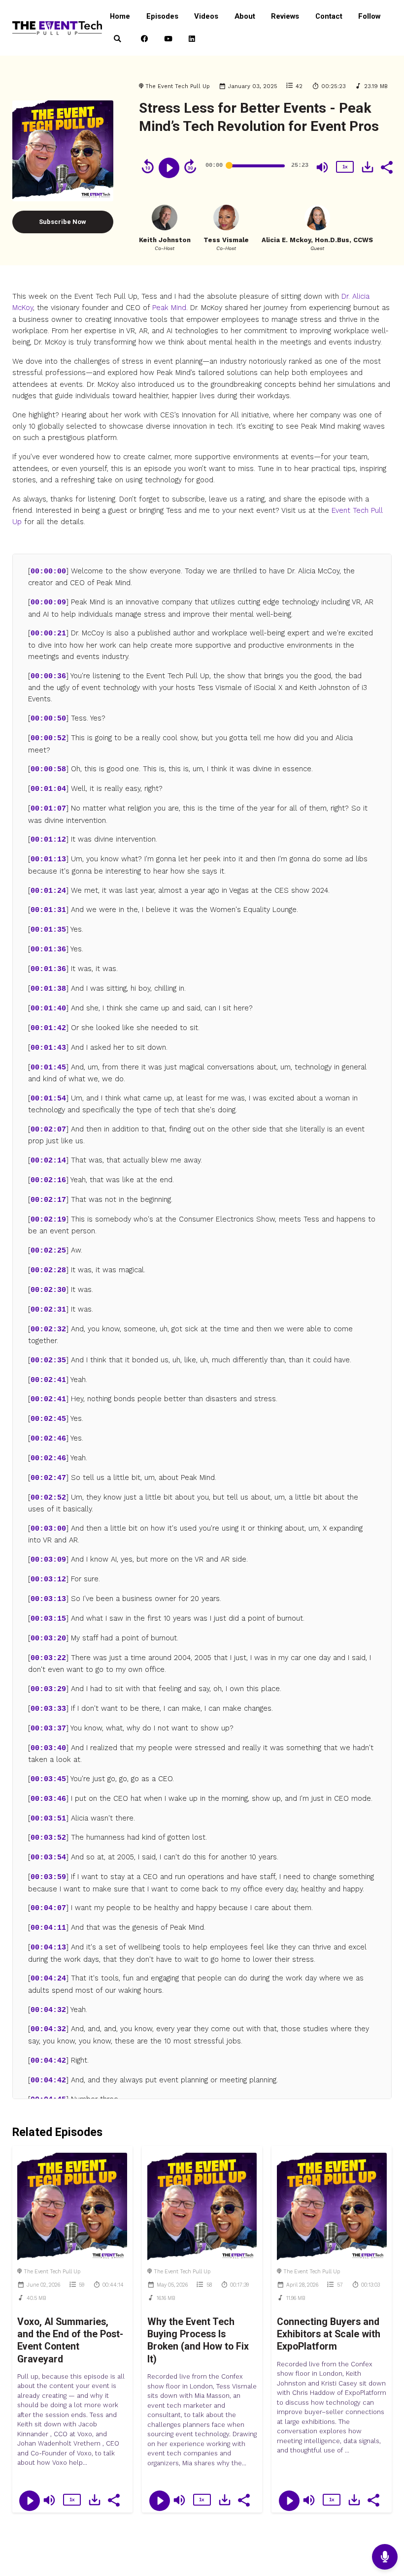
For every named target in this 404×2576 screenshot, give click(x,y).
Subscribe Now (63, 222)
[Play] (169, 168)
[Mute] (322, 167)
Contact (329, 16)
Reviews (285, 16)
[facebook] (144, 39)
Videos (206, 16)
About (245, 16)
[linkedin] (192, 39)
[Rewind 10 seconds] (148, 166)
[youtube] (168, 39)
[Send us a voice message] (385, 2557)
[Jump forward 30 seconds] (190, 166)
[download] (368, 167)
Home (120, 16)
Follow (369, 16)
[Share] (386, 166)
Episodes (162, 16)
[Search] (117, 39)
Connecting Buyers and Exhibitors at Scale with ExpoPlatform (329, 2334)
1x (345, 167)
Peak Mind (169, 308)
